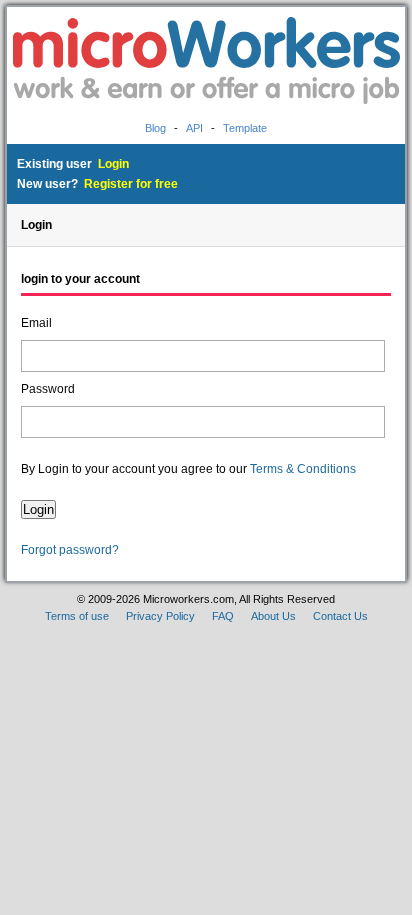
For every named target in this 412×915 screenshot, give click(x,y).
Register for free (131, 184)
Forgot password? (70, 550)
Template (245, 128)
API (194, 128)
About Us (273, 616)
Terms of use (77, 616)
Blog (155, 128)
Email (36, 323)
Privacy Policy (160, 616)
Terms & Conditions (303, 469)
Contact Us (340, 616)
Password (48, 389)
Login (113, 164)
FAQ (223, 616)
